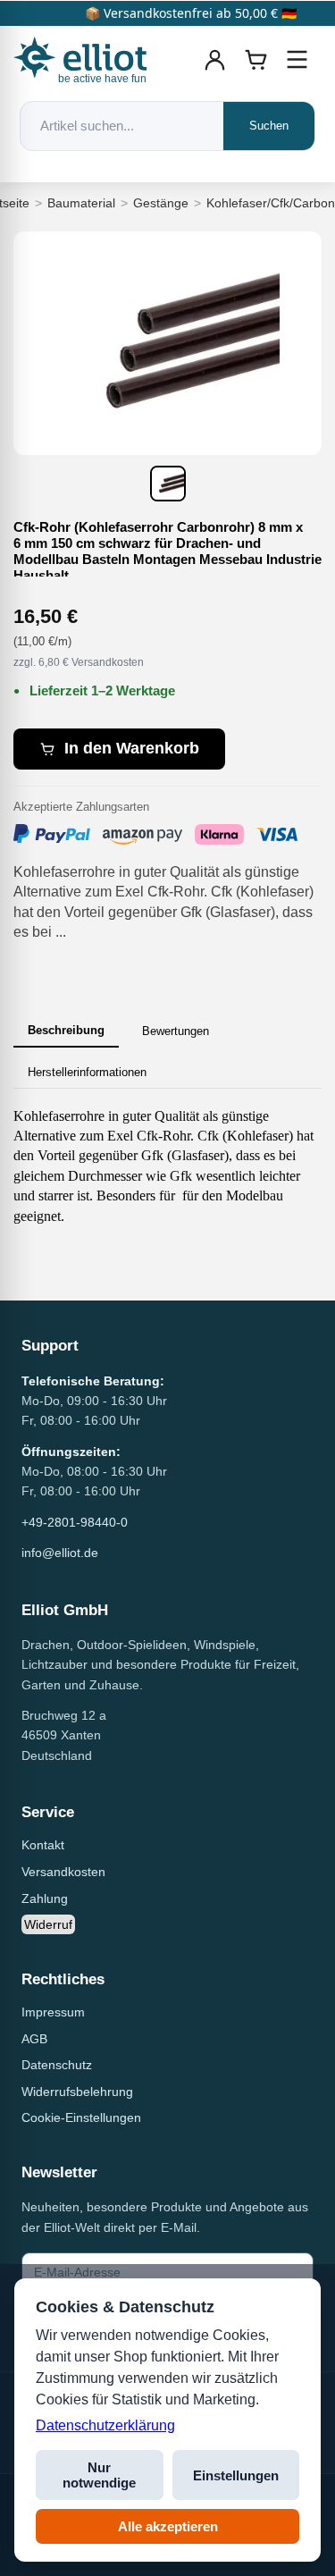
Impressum (53, 2012)
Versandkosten (63, 1872)
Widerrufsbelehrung (77, 2092)
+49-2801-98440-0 (75, 1522)
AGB (34, 2039)
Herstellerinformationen (87, 1072)
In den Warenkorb (132, 748)
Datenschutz (57, 2065)
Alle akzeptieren (168, 2526)
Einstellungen (236, 2475)
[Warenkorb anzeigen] (256, 60)
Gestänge (161, 203)
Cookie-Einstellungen (81, 2117)
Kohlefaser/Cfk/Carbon (271, 203)
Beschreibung (66, 1030)
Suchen (269, 126)
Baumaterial (81, 203)
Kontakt (43, 1845)
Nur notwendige (99, 2475)
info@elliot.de (60, 1553)
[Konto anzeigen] (215, 60)
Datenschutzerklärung (105, 2425)
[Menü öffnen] (297, 60)
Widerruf (48, 1924)
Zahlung (45, 1898)
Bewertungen (176, 1031)
